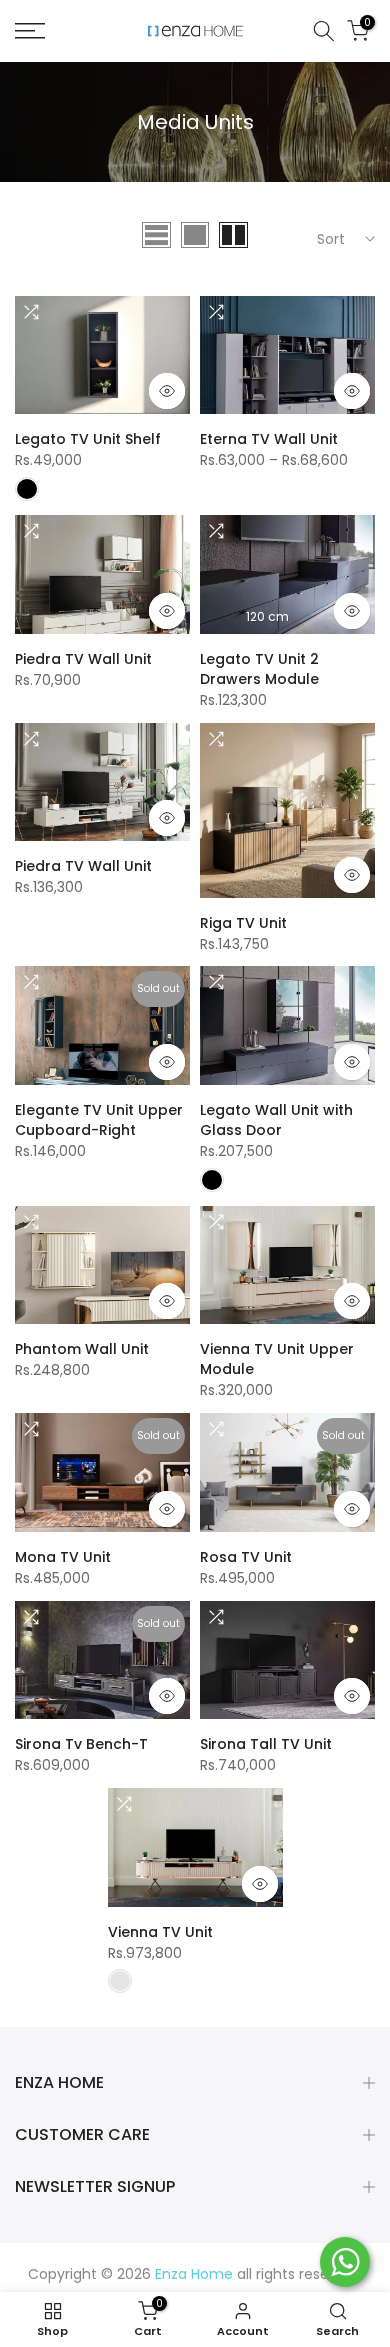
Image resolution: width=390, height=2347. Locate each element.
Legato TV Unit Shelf (88, 439)
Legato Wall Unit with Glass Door (276, 1120)
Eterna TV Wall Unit (269, 439)
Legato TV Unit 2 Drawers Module (259, 669)
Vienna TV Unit (160, 1932)
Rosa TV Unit (246, 1557)
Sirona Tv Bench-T (81, 1744)
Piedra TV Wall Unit (83, 659)
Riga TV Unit (243, 923)
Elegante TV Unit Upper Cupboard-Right (99, 1120)
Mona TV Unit (63, 1557)
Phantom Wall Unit (82, 1349)
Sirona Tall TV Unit (266, 1744)
